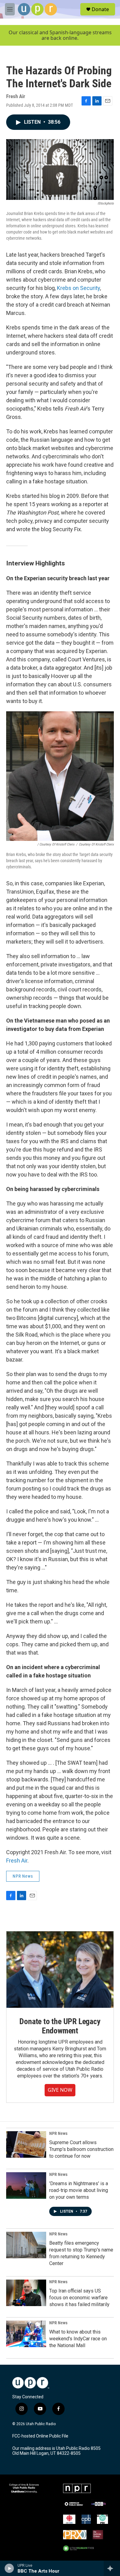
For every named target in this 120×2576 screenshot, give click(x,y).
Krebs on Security (78, 288)
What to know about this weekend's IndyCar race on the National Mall (78, 2339)
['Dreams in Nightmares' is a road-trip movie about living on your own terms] (26, 2185)
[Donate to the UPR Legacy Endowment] (60, 1970)
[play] (9, 2568)
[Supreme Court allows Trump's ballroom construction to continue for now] (26, 2144)
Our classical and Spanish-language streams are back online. (60, 35)
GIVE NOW (60, 2090)
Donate (100, 9)
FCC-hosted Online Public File (40, 2436)
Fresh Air (17, 1861)
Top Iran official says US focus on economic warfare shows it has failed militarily (79, 2298)
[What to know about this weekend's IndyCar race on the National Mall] (26, 2334)
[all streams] (112, 2568)
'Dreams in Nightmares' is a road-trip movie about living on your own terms (79, 2190)
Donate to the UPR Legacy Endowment (60, 2026)
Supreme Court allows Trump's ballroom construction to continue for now (81, 2149)
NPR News (23, 1876)
